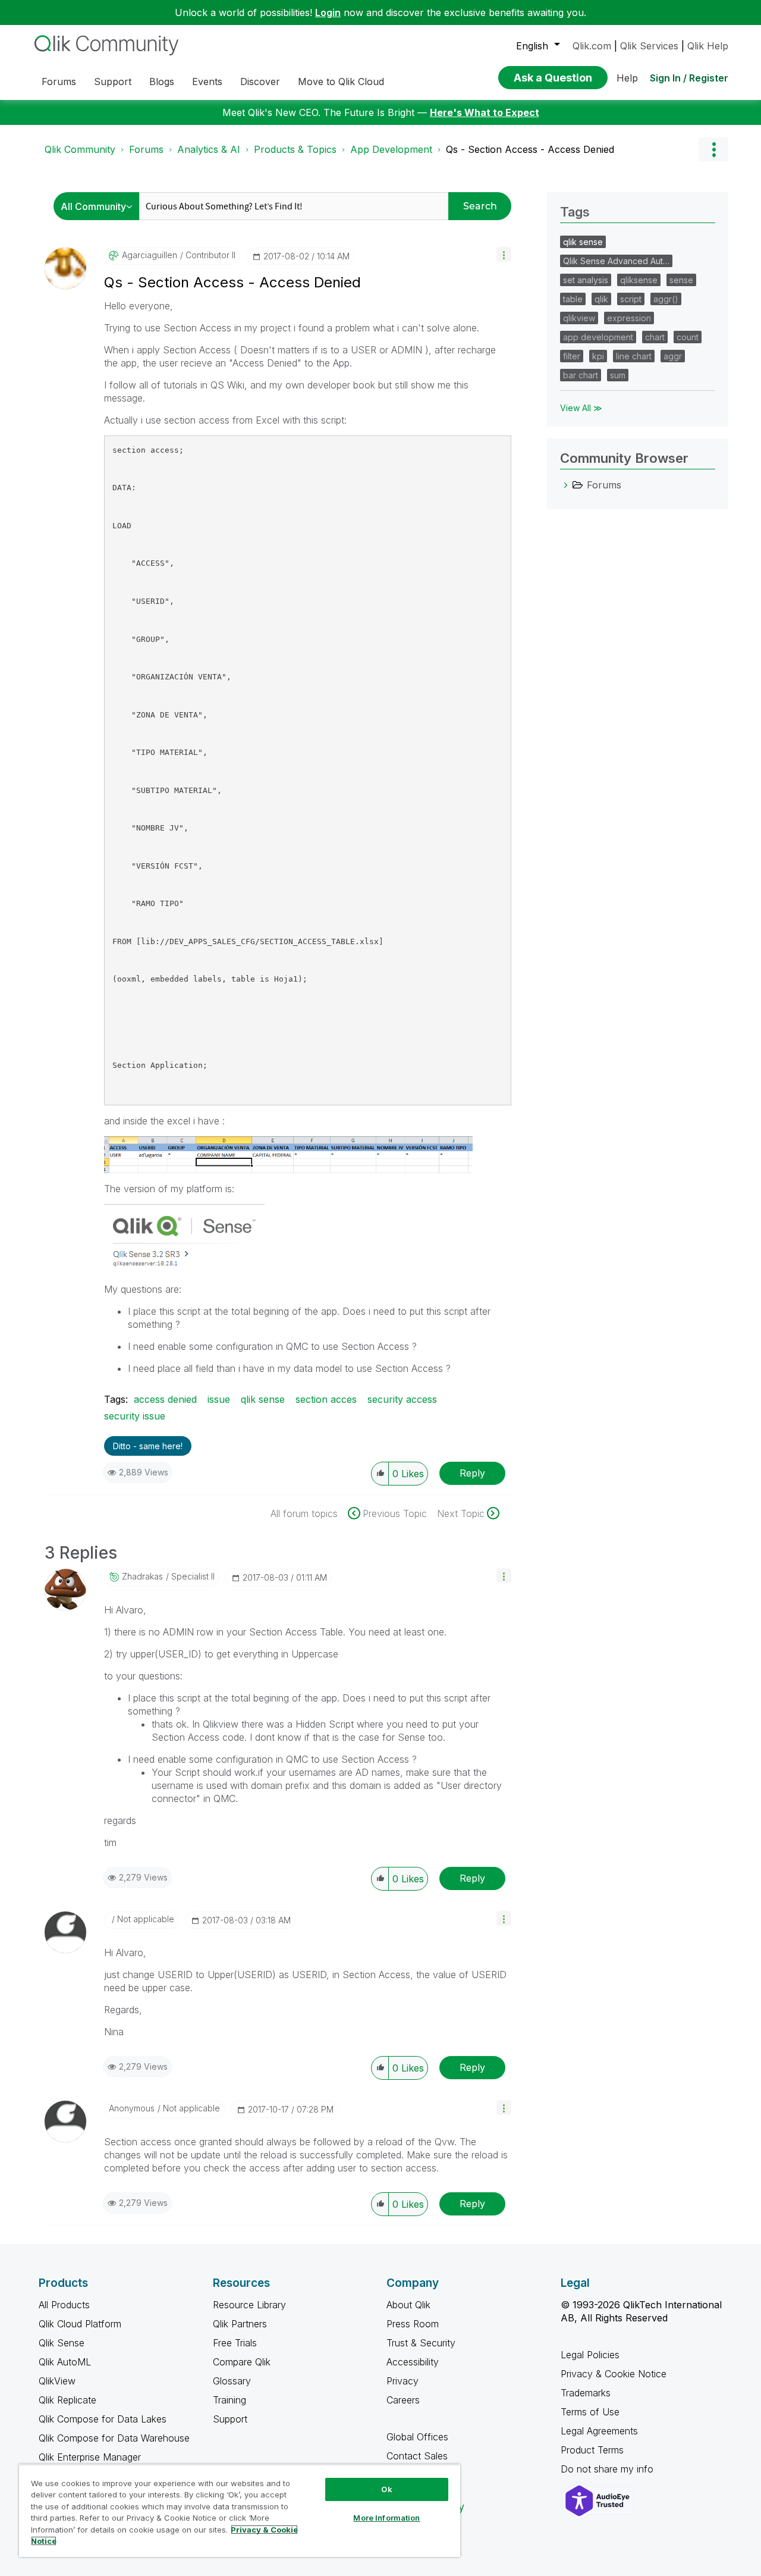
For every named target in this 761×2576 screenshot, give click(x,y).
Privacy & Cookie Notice (614, 2374)
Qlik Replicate (67, 2400)
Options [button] (713, 149)
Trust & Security (421, 2343)
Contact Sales (417, 2456)
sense (681, 280)
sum (618, 375)
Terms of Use (590, 2412)
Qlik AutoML (65, 2362)
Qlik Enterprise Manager (90, 2457)
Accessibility (413, 2362)
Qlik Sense (62, 2343)
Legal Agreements (599, 2431)
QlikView (57, 2381)
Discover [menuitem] (260, 82)
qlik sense (263, 1399)
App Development (391, 149)
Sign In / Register (689, 78)
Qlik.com (592, 46)
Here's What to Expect (485, 112)
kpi (598, 356)
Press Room (413, 2324)
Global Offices (417, 2437)
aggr (673, 356)
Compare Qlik (242, 2362)
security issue (135, 1416)
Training (229, 2400)
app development (598, 337)
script (631, 299)
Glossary (232, 2381)
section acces (326, 1399)
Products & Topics (295, 149)
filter (572, 356)
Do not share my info (609, 2469)
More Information (386, 2518)
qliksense (639, 280)
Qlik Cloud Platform (80, 2324)
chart (655, 337)
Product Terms (592, 2450)
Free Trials (235, 2343)
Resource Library (249, 2305)
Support (230, 2419)
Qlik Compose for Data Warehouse (114, 2438)
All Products (64, 2305)
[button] (504, 254)
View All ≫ (581, 408)
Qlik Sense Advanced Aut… (616, 261)
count (688, 337)
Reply (472, 1473)
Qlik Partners (240, 2324)
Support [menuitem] (113, 82)
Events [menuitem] (207, 82)
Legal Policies (590, 2355)
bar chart (581, 375)
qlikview (579, 318)
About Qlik (408, 2305)
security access (402, 1399)
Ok (386, 2489)
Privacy (402, 2381)
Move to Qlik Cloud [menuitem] (341, 82)
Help (627, 78)
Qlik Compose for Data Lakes (103, 2419)
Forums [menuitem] (59, 82)
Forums (146, 149)
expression (629, 318)
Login (328, 12)
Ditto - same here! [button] (148, 1446)
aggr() (666, 299)
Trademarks (586, 2393)
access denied (165, 1399)
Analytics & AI (209, 149)
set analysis (586, 280)
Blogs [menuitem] (162, 82)
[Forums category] (566, 485)
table (573, 299)
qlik (601, 299)
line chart (634, 356)
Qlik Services (649, 46)
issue (219, 1399)
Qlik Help (708, 46)
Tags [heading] (575, 212)
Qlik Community (80, 149)
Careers (403, 2400)
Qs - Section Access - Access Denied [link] (530, 149)
